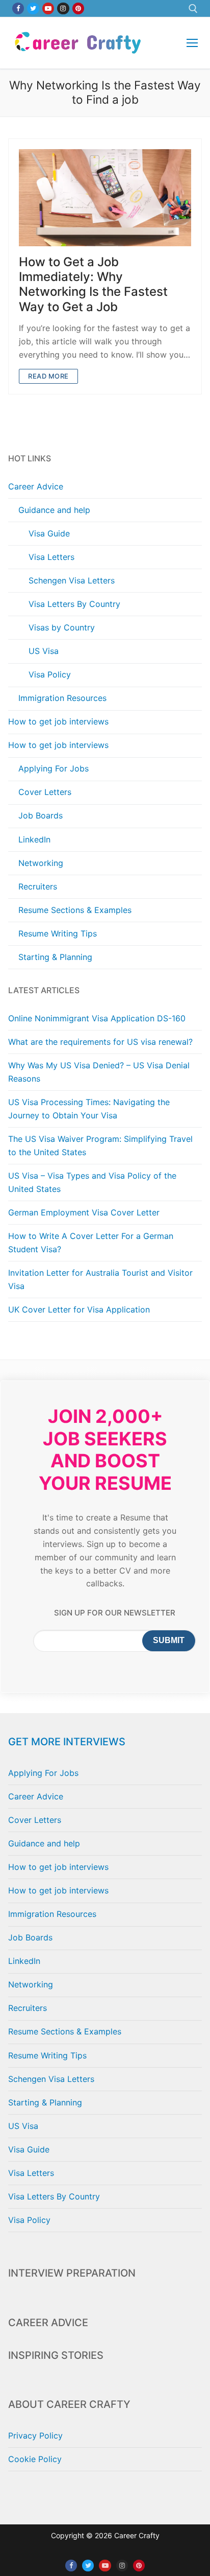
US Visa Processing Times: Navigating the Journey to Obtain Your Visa (89, 1109)
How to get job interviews (58, 721)
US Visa (44, 651)
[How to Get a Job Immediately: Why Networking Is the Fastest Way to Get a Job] (105, 198)
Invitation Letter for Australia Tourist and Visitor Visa (100, 1279)
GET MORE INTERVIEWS (67, 1742)
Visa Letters (51, 557)
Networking (41, 863)
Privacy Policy (35, 2436)
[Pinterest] (78, 8)
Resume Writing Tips (58, 933)
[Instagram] (63, 8)
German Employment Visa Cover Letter (84, 1212)
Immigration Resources (62, 698)
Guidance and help (54, 510)
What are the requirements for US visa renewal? (100, 1042)
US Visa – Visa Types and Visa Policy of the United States (92, 1182)
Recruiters (38, 886)
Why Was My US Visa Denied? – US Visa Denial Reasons (99, 1072)
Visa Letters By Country (74, 604)
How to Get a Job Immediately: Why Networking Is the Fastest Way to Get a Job (93, 284)
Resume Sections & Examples (75, 910)
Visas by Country (62, 627)
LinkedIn (34, 839)
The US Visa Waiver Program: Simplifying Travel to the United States (100, 1145)
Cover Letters (45, 792)
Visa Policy (50, 674)
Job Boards (41, 815)
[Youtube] (48, 8)
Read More (48, 376)
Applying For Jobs (54, 768)
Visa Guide (49, 533)
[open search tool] (193, 9)
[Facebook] (18, 8)
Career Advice (36, 486)
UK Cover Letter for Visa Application (79, 1309)
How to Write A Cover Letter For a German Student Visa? (91, 1243)
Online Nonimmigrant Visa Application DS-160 (97, 1018)
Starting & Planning (55, 957)
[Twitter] (33, 8)
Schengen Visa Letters (72, 580)
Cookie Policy (35, 2459)
